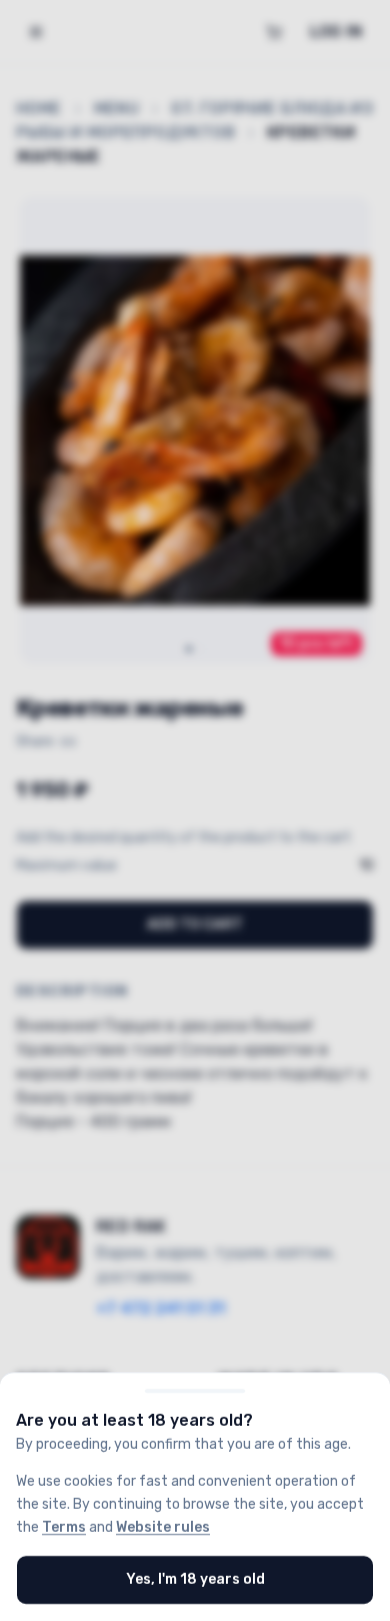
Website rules (163, 1526)
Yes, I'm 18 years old (195, 1579)
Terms (64, 1526)
